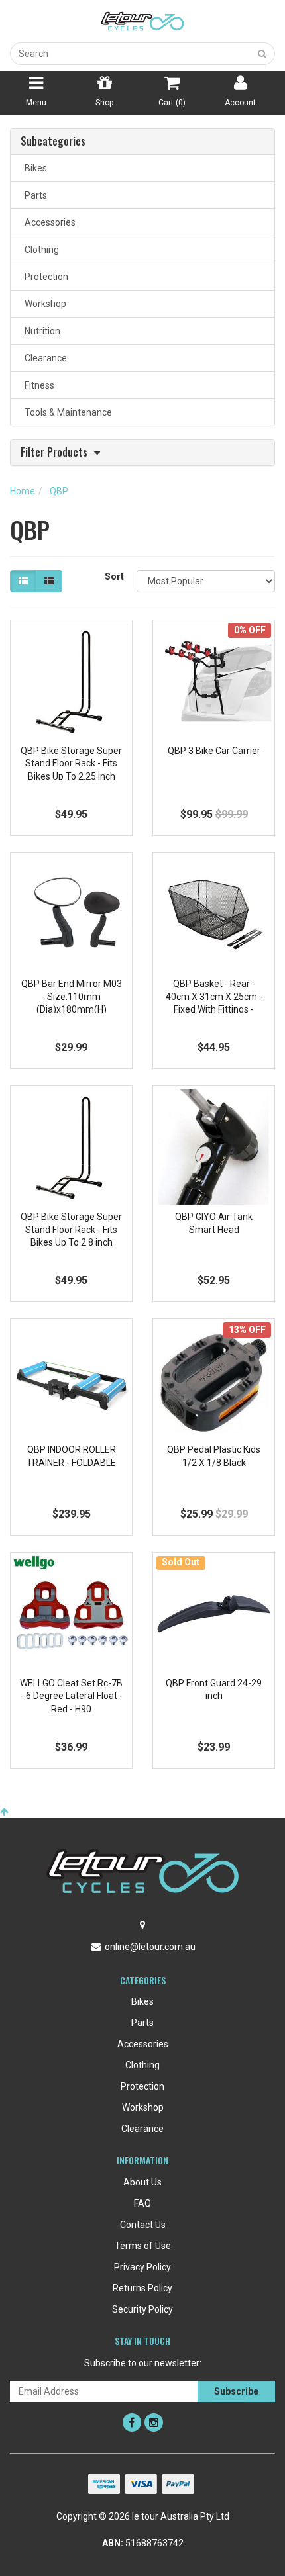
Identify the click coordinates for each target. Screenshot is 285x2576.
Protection (44, 277)
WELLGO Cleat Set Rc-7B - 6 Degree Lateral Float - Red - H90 (71, 1696)
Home (23, 491)
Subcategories (53, 142)
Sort (114, 576)
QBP (59, 491)
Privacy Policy (142, 2267)
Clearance (44, 358)
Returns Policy (142, 2288)
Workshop (43, 304)
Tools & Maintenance (66, 412)
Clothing (40, 250)
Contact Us (143, 2225)
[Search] (262, 54)
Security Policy (142, 2309)
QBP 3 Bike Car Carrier (214, 751)
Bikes (34, 168)
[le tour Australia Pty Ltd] (142, 21)
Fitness (37, 385)
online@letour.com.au (150, 1947)
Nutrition (40, 331)
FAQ (142, 2203)
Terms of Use (143, 2246)
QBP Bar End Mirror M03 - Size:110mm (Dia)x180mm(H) (72, 996)
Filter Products (54, 453)
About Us (142, 2182)
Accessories (48, 222)
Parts (34, 195)
